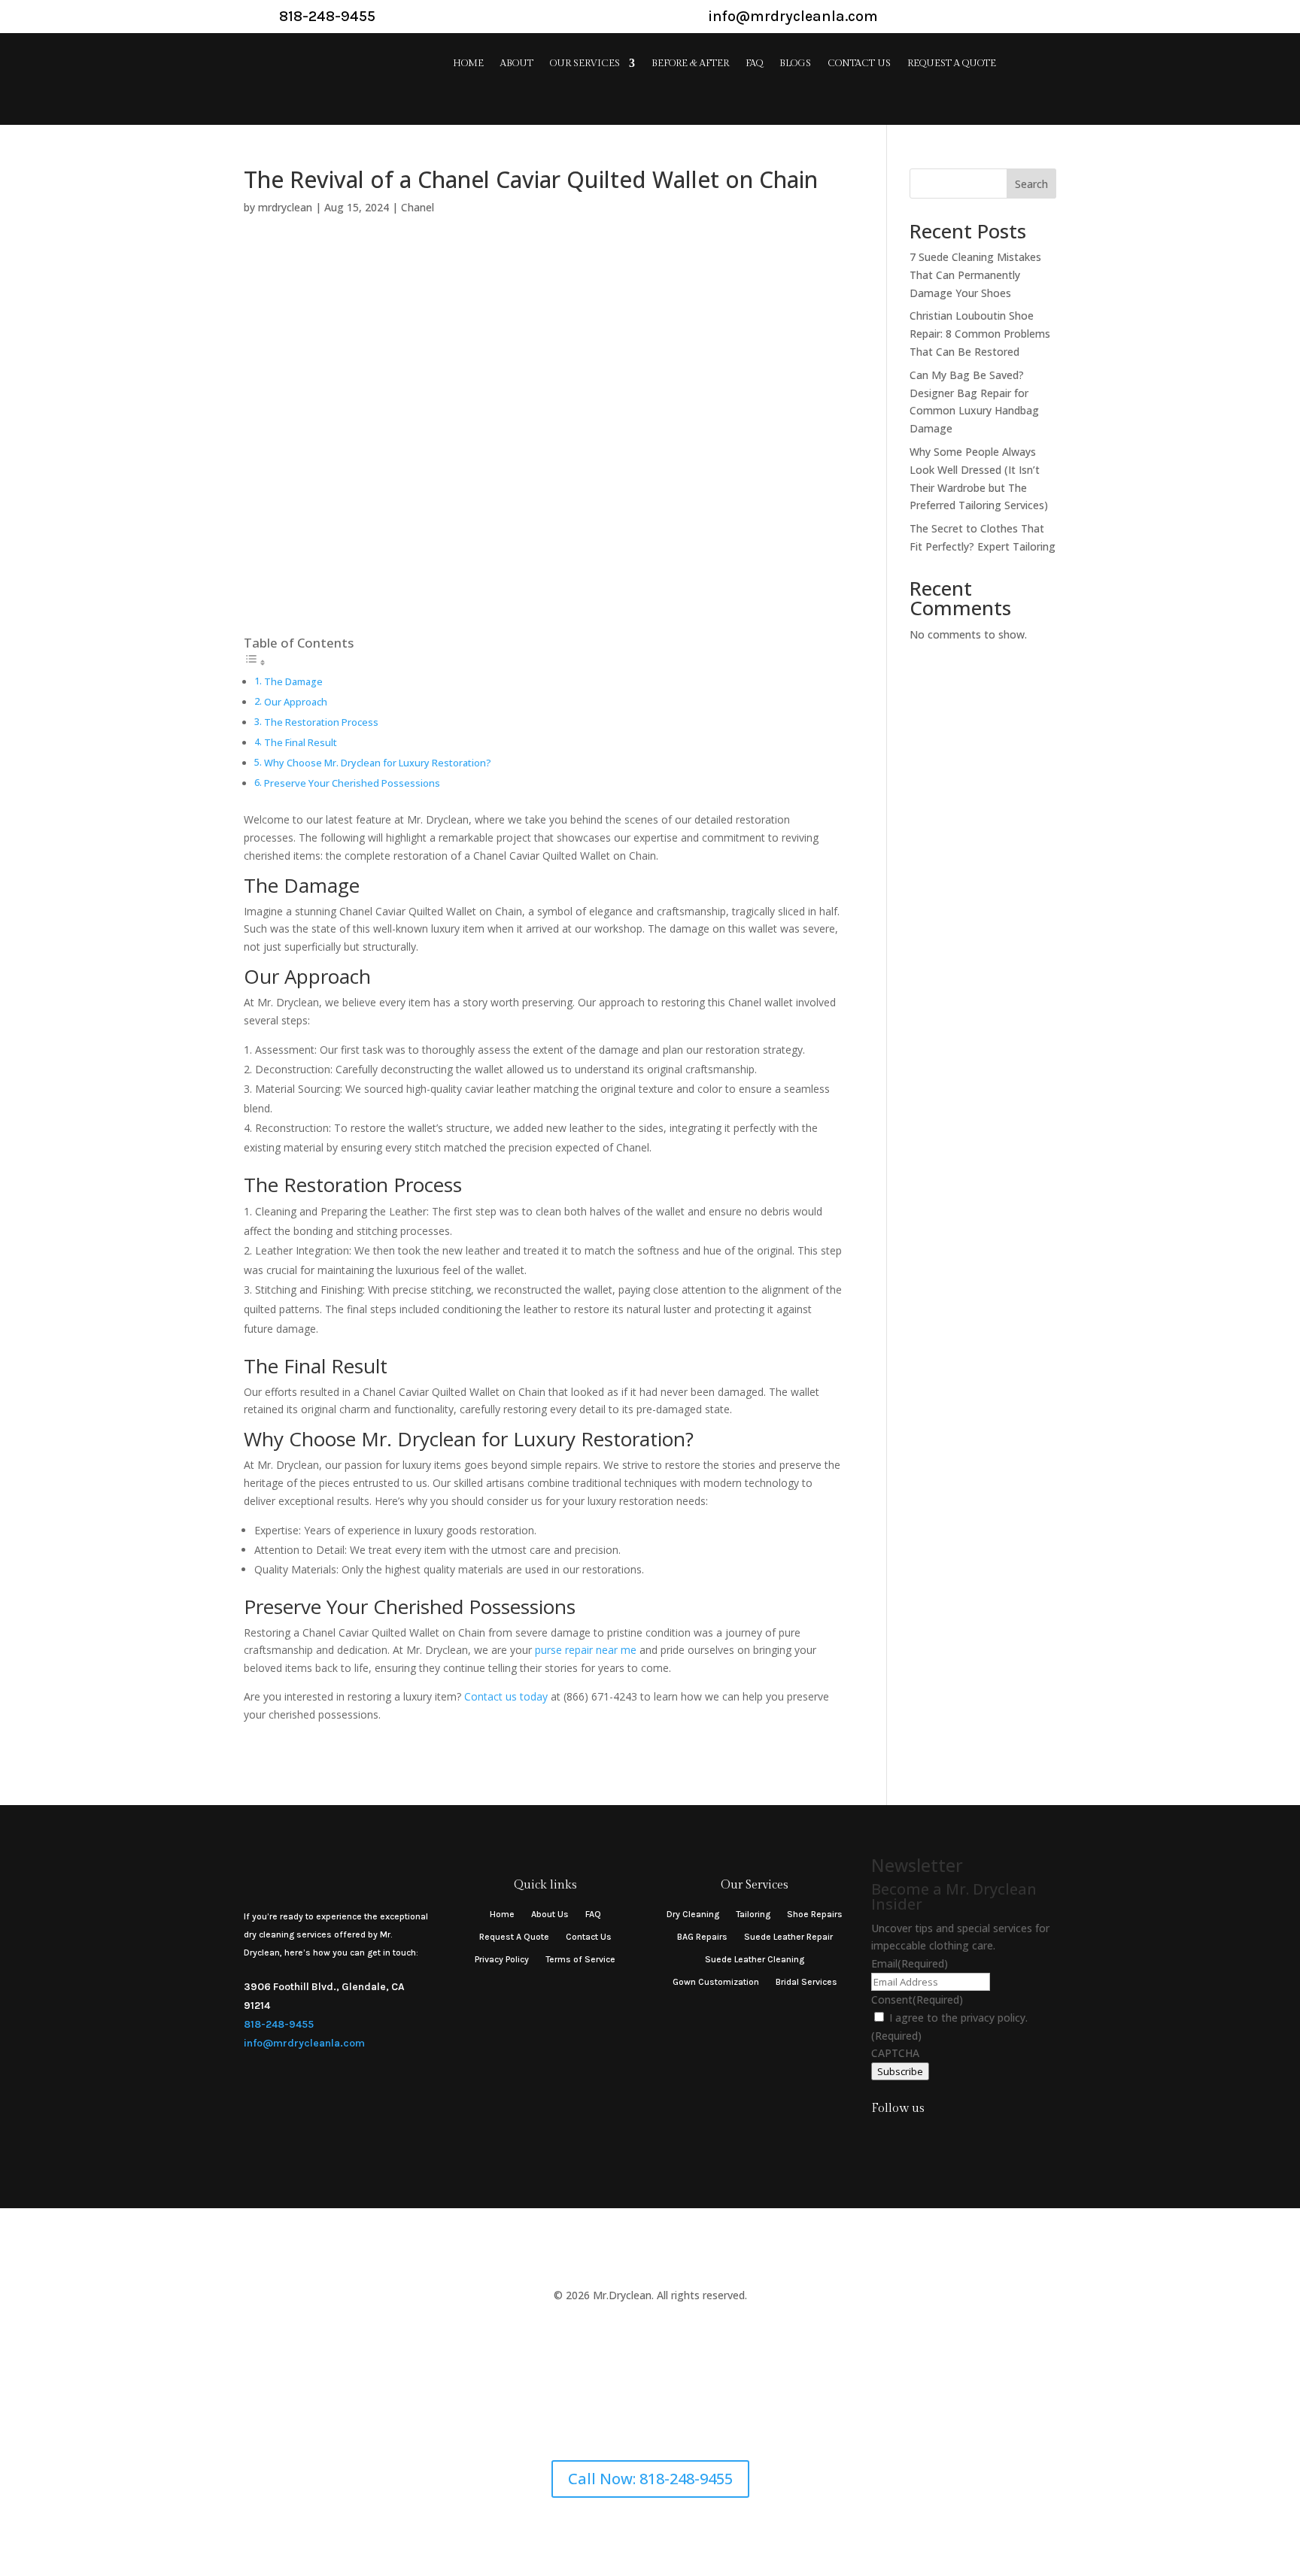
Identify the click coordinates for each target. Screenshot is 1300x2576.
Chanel (418, 207)
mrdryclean (285, 207)
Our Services (585, 64)
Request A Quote (952, 64)
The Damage (293, 682)
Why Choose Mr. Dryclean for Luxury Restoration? (378, 763)
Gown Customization (716, 1982)
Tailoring (753, 1914)
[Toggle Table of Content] (255, 662)
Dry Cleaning (693, 1914)
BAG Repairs (702, 1937)
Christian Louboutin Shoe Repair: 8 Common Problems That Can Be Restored (980, 334)
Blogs (795, 64)
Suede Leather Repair (788, 1937)
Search (1031, 184)
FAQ (754, 64)
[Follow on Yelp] (940, 2138)
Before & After (690, 64)
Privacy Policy (502, 1959)
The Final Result (301, 743)
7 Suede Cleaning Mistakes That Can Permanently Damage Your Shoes (975, 275)
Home (468, 64)
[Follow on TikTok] (910, 2138)
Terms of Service (580, 1959)
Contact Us (859, 64)
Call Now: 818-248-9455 (650, 2479)
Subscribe (900, 2071)
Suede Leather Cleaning (755, 1959)
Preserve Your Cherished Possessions (352, 783)
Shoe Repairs (815, 1914)
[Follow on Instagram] (879, 2138)
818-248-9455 (279, 2024)
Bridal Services (806, 1982)
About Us (550, 1914)
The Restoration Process (321, 722)
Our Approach (296, 702)
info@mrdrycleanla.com (304, 2043)
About (517, 64)
